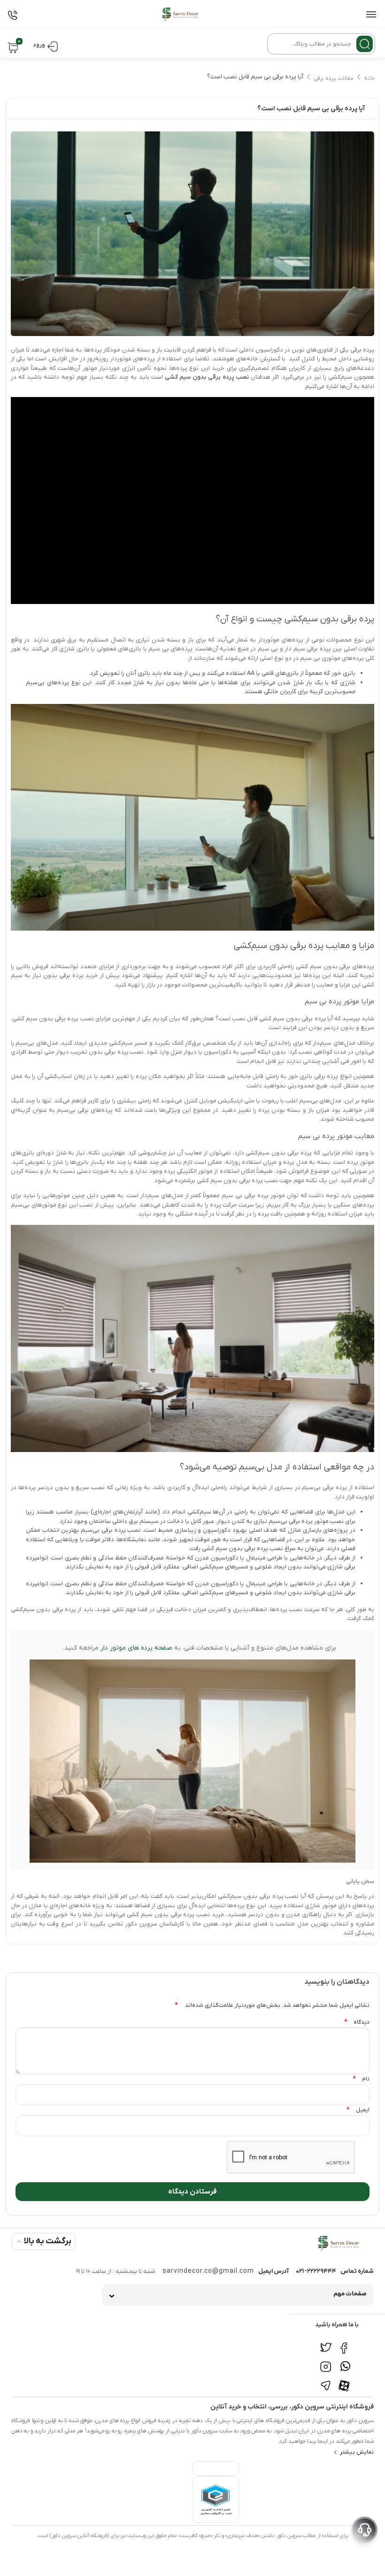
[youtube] (345, 2380)
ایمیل (358, 2110)
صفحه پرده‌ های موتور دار (136, 1648)
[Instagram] (326, 2362)
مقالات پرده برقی (334, 78)
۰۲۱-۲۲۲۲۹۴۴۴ (316, 2271)
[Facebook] (345, 2343)
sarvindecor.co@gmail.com (208, 2271)
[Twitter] (326, 2343)
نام (361, 2079)
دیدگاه (357, 2022)
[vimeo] (326, 2380)
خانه (369, 78)
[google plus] (345, 2362)
